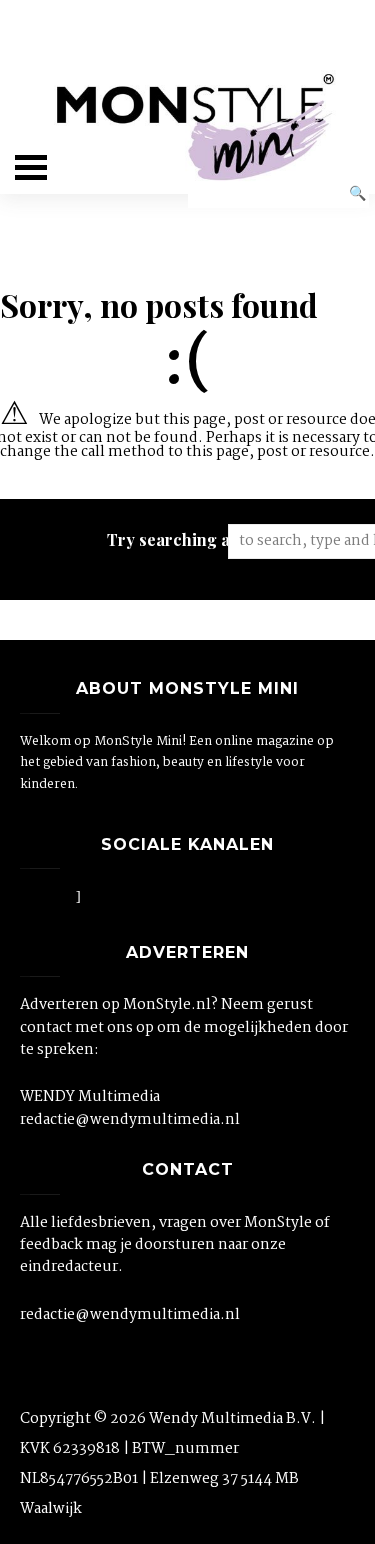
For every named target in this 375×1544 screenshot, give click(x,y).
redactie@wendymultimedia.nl (130, 1120)
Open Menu (31, 167)
